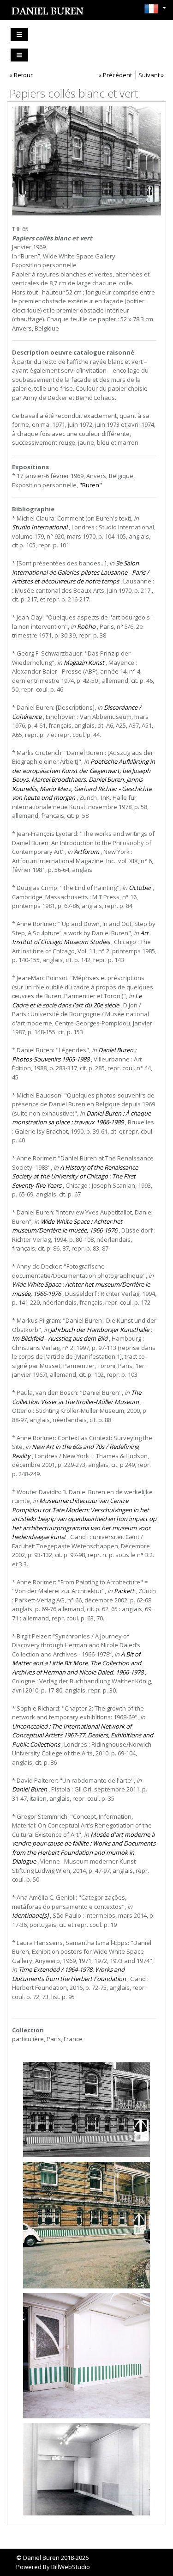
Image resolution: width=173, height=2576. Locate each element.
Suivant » (151, 75)
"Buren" (91, 485)
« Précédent (115, 75)
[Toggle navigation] (19, 35)
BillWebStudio (71, 2567)
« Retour (21, 75)
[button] (153, 9)
